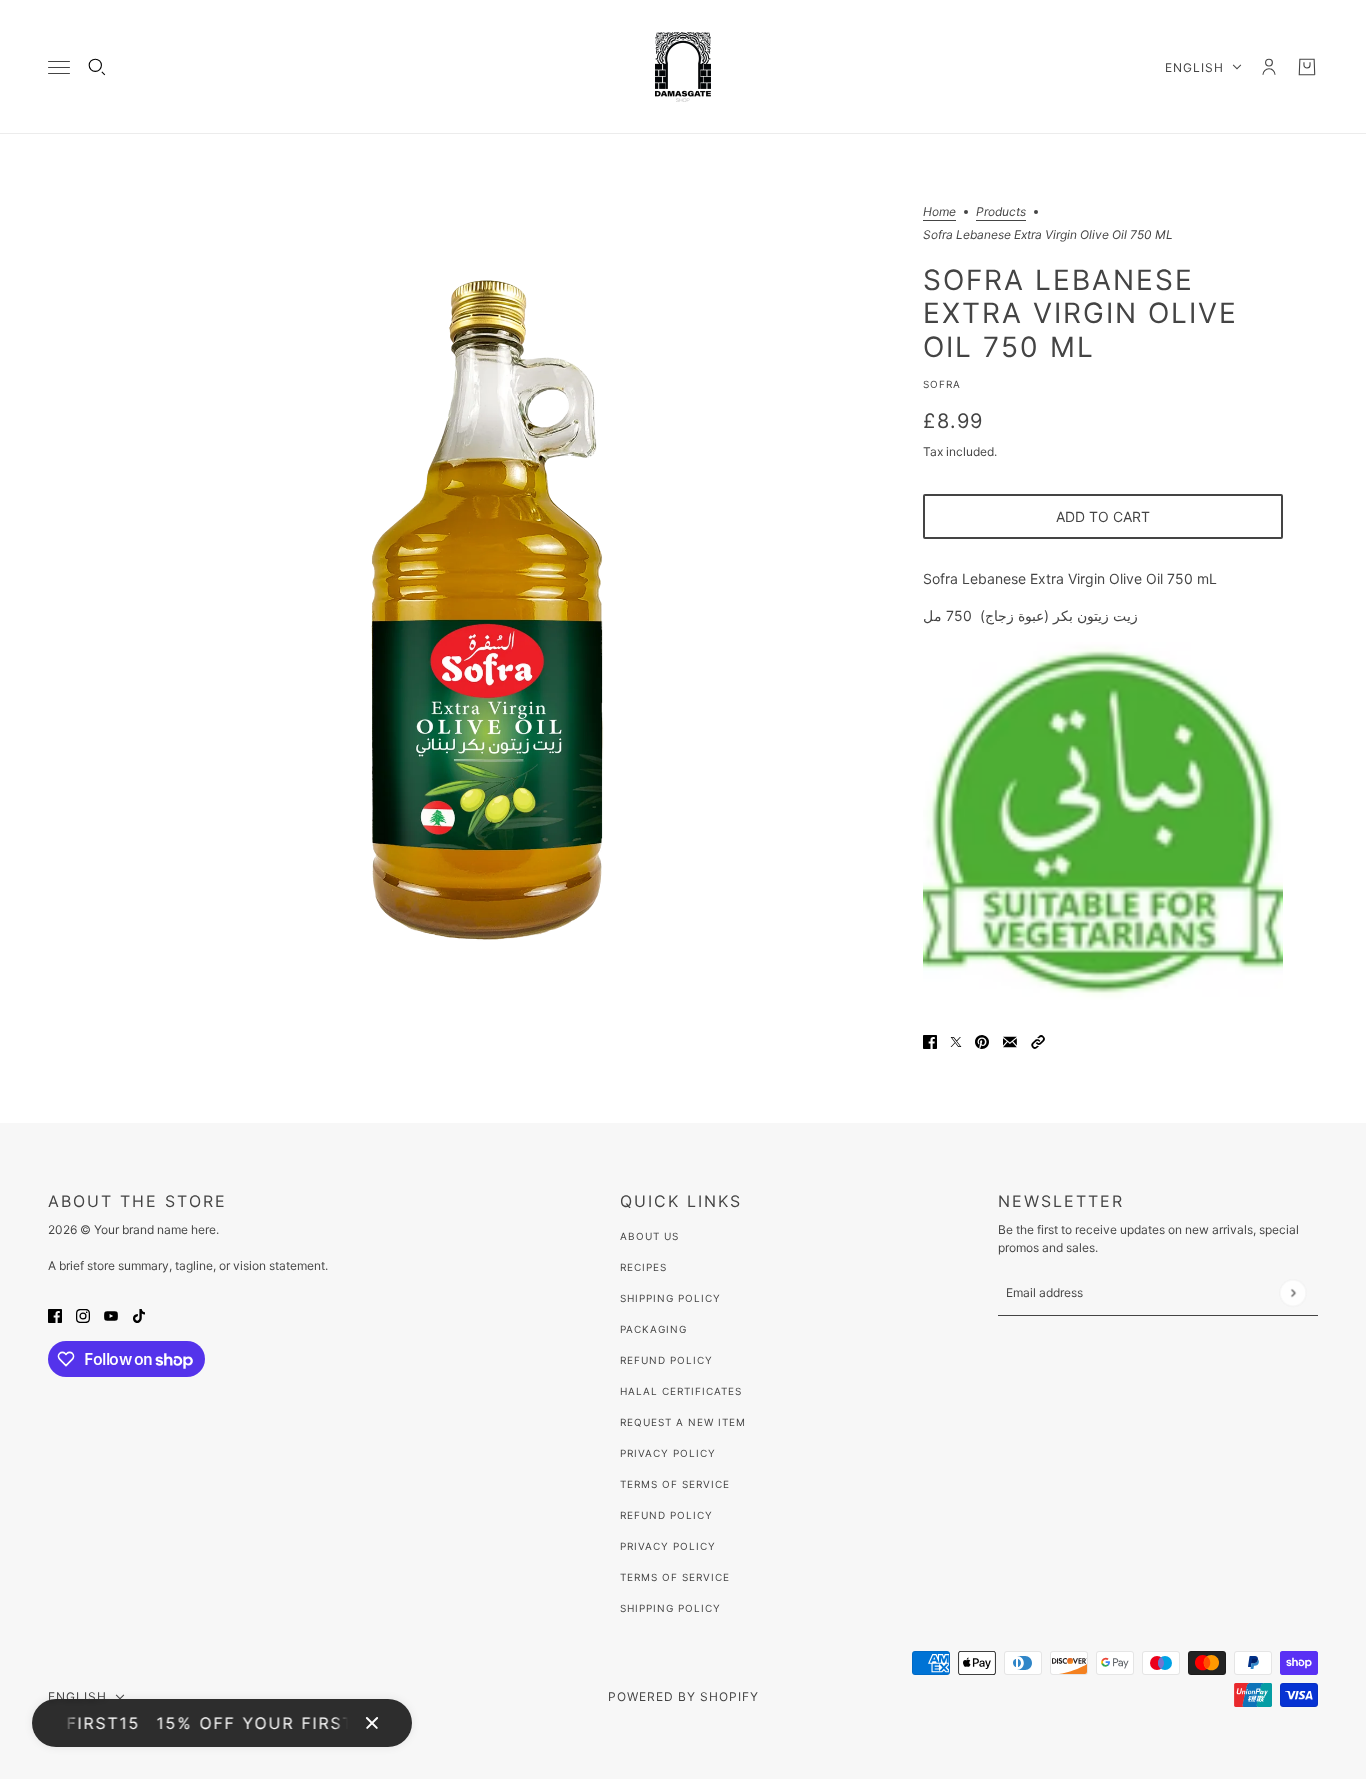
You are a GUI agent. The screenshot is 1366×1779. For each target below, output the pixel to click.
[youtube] (111, 1314)
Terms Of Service (675, 1484)
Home (939, 212)
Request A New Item (683, 1422)
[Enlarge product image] (487, 610)
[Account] (1269, 67)
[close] (372, 1723)
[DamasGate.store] (683, 67)
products (1001, 212)
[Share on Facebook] (930, 1040)
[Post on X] (956, 1040)
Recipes (643, 1267)
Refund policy (666, 1515)
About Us (649, 1236)
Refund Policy (666, 1360)
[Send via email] (1010, 1040)
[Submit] (1292, 1292)
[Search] (97, 67)
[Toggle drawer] (59, 67)
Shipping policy (670, 1608)
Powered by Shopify (683, 1696)
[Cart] (1307, 67)
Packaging (653, 1329)
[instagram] (83, 1314)
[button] (1038, 1040)
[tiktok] (139, 1314)
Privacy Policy (668, 1453)
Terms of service (675, 1577)
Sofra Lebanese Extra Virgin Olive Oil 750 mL (1080, 312)
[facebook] (55, 1314)
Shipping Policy (670, 1298)
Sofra (942, 384)
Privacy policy (668, 1546)
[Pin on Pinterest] (982, 1040)
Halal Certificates (681, 1391)
